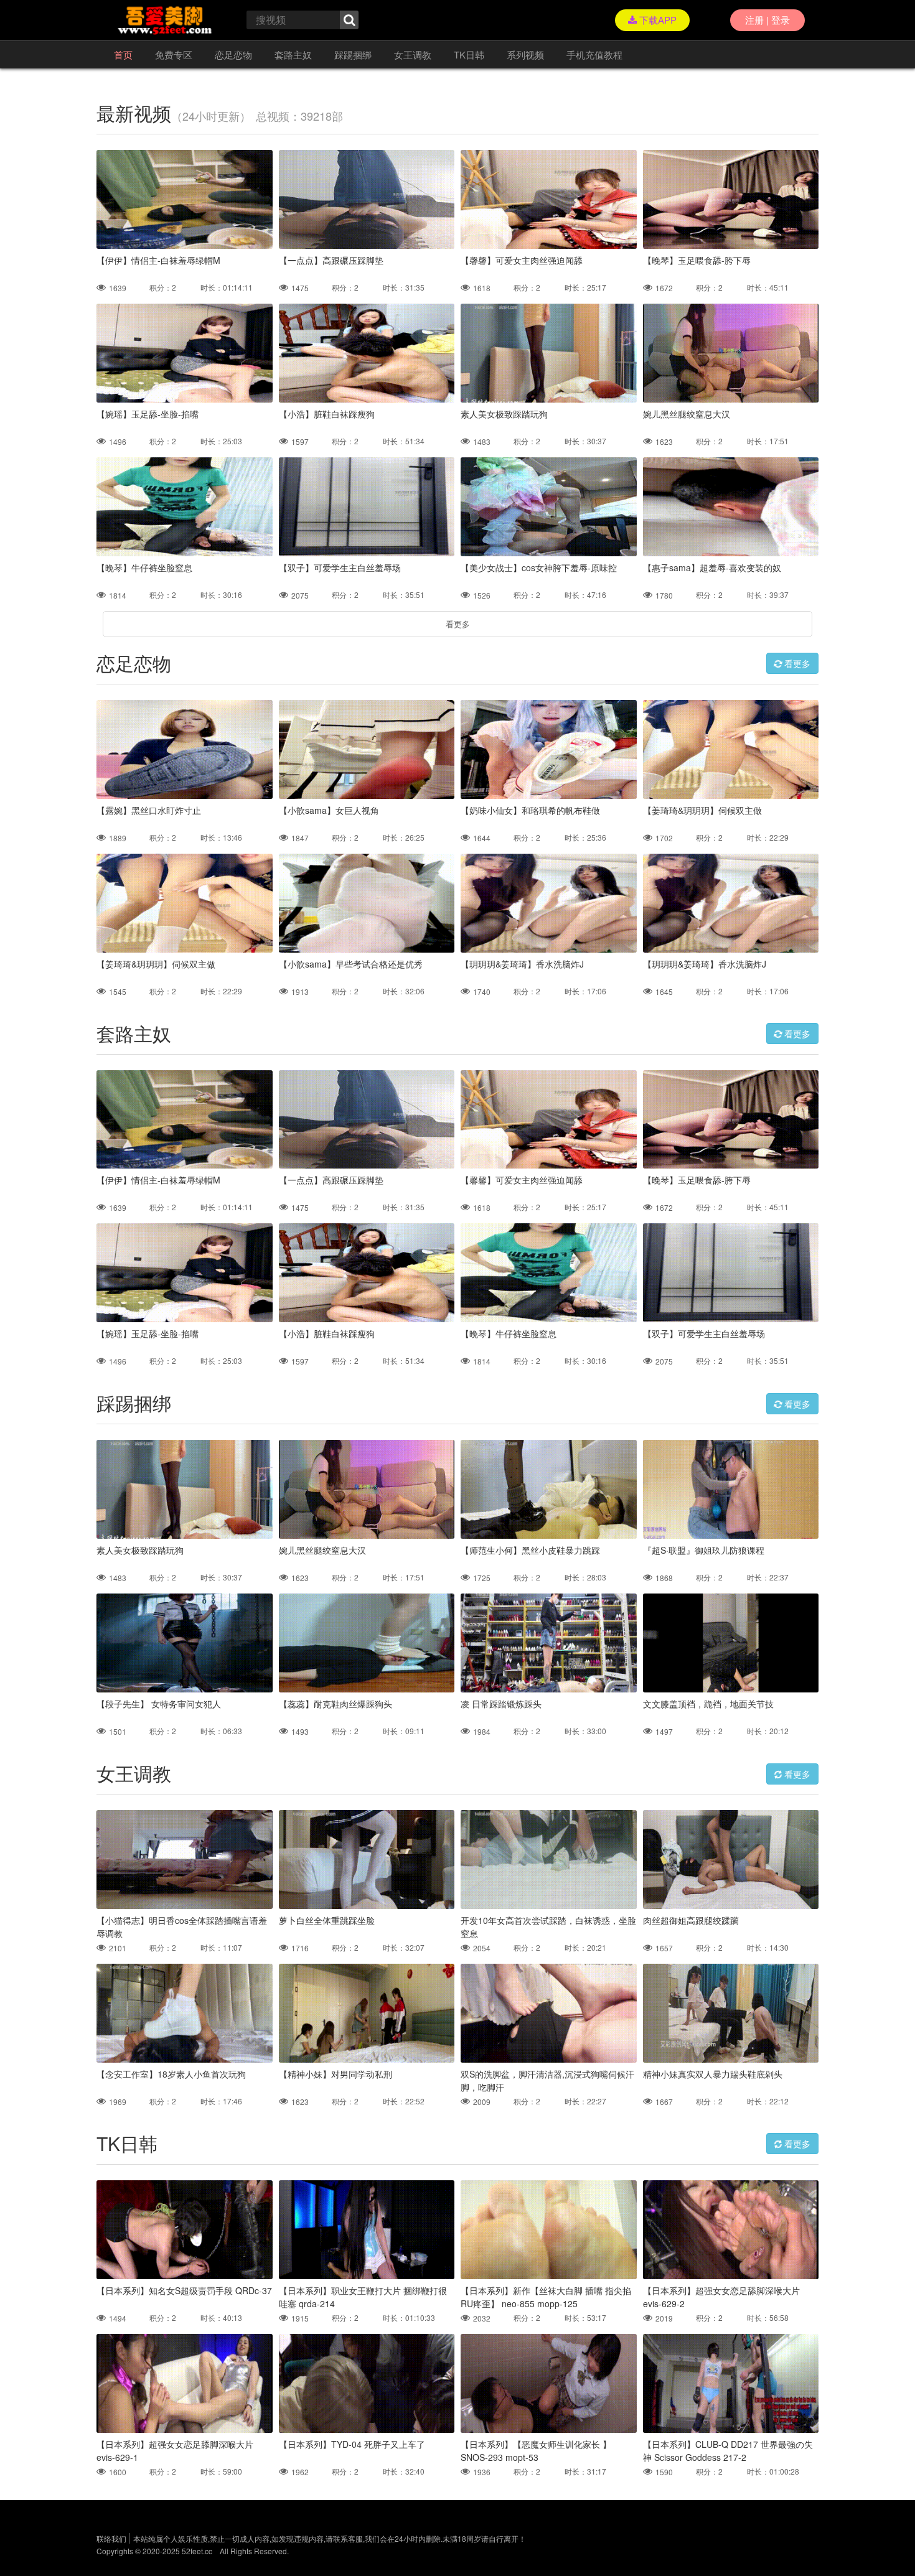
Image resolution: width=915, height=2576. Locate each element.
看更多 (458, 624)
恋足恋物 (233, 54)
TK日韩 (469, 54)
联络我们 (111, 2538)
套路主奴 (293, 54)
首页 (123, 54)
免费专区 (174, 54)
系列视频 (525, 54)
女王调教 (413, 54)
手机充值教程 (594, 54)
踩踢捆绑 (353, 54)
